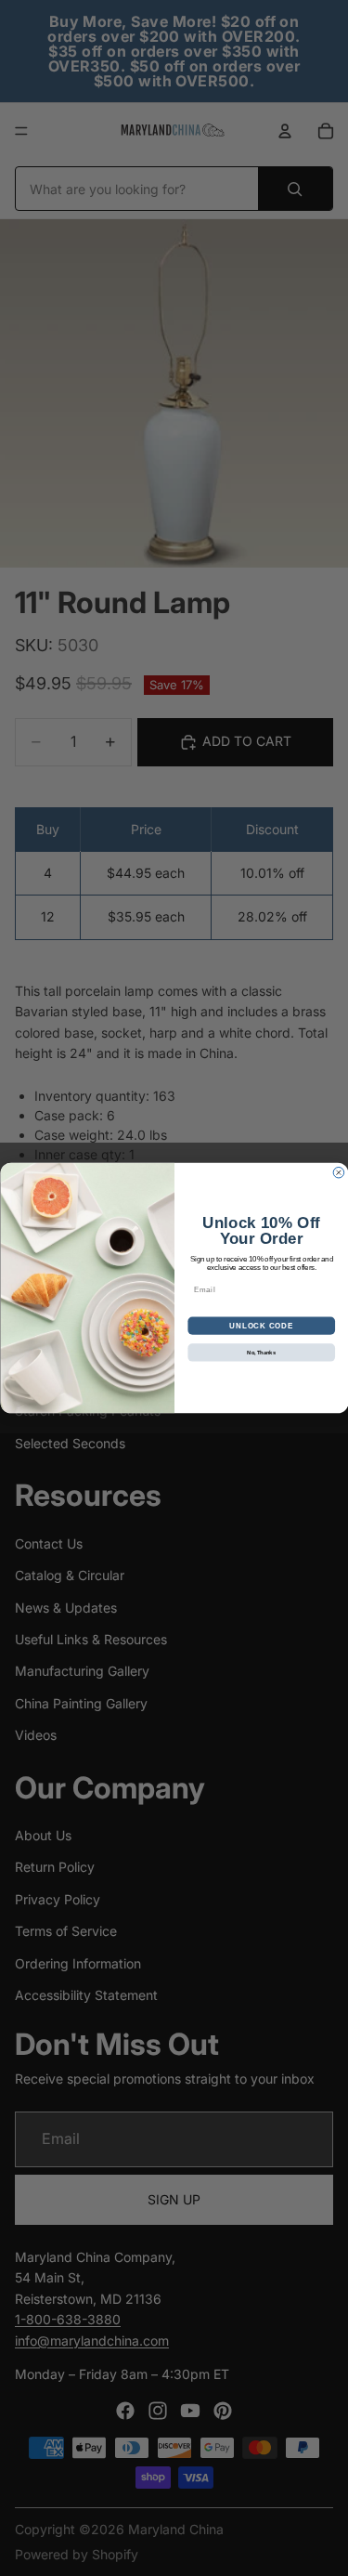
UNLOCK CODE (261, 1326)
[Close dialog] (339, 1172)
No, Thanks (261, 1353)
